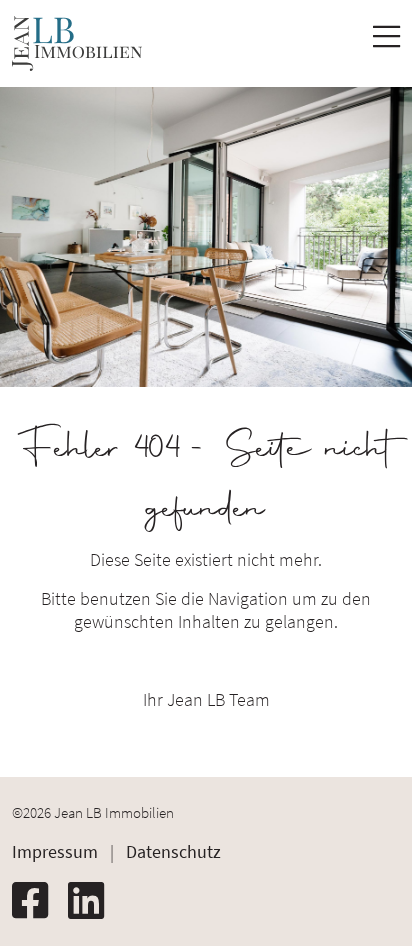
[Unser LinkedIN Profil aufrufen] (94, 901)
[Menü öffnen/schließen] (386, 42)
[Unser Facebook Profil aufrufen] (38, 901)
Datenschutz (173, 851)
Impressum (55, 851)
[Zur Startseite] (77, 43)
